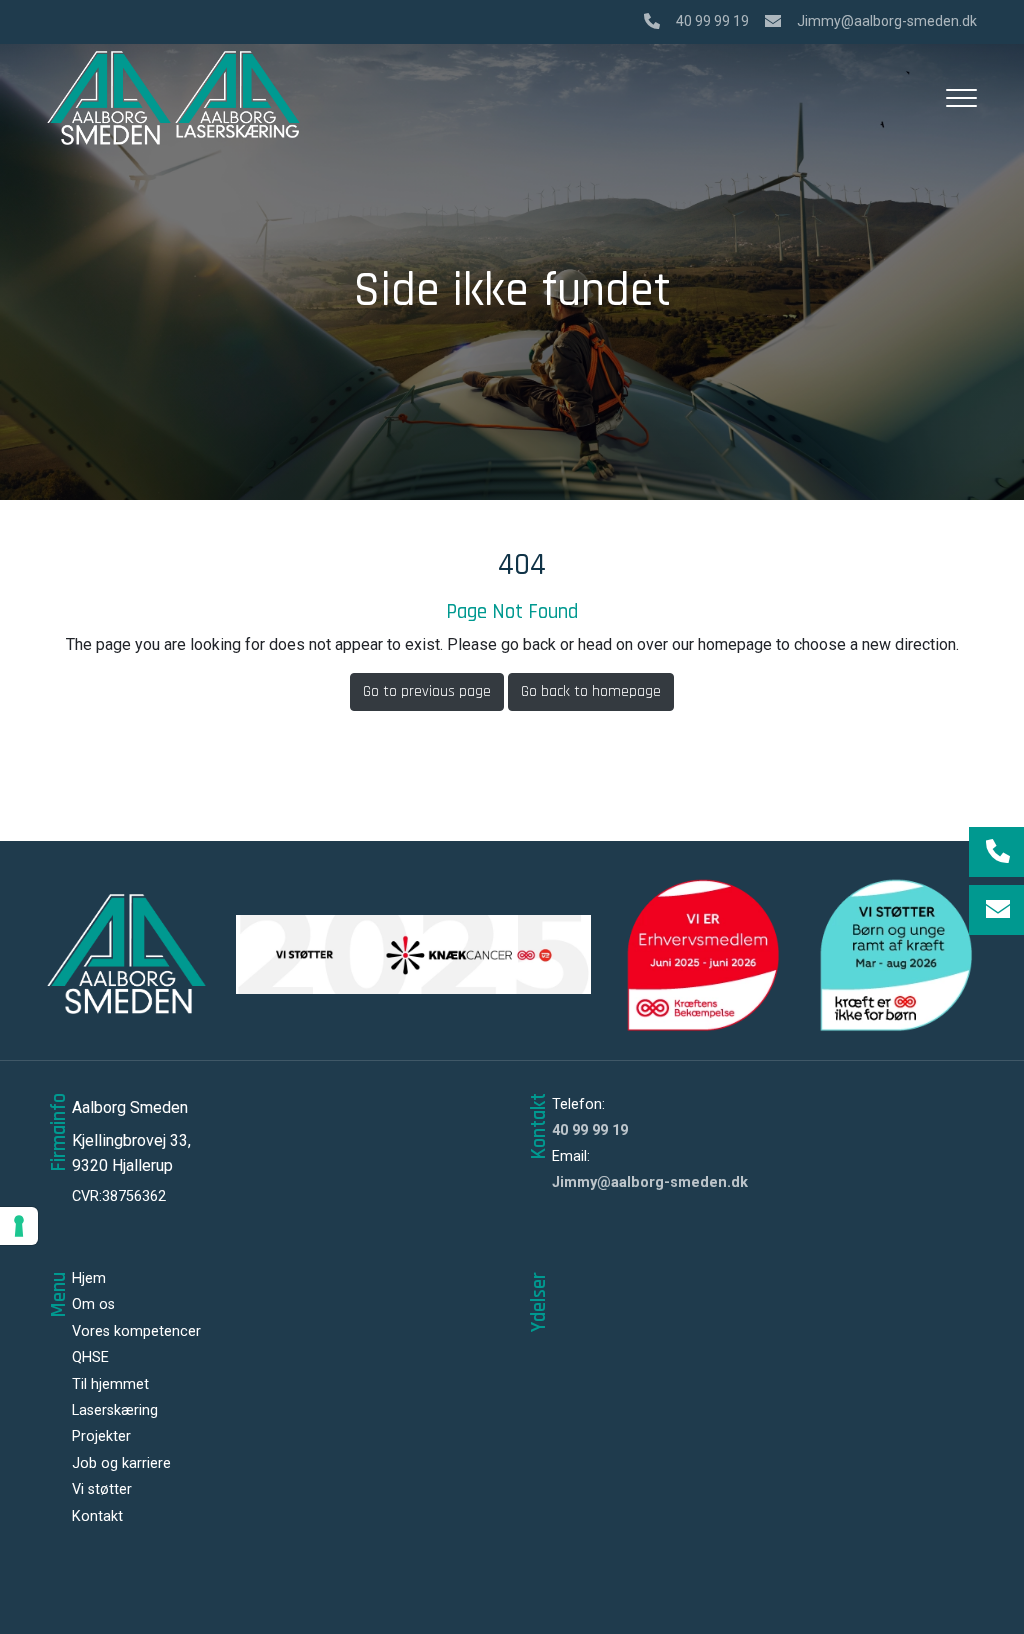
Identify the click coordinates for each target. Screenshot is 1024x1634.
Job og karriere (121, 1464)
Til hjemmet (110, 1385)
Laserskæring (115, 1411)
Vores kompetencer (136, 1332)
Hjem (89, 1279)
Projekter (101, 1437)
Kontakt (97, 1517)
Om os (93, 1305)
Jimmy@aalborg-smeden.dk (887, 21)
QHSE (90, 1358)
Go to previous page (427, 691)
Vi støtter (102, 1490)
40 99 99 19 (712, 21)
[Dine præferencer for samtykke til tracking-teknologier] (19, 1226)
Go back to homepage (591, 691)
